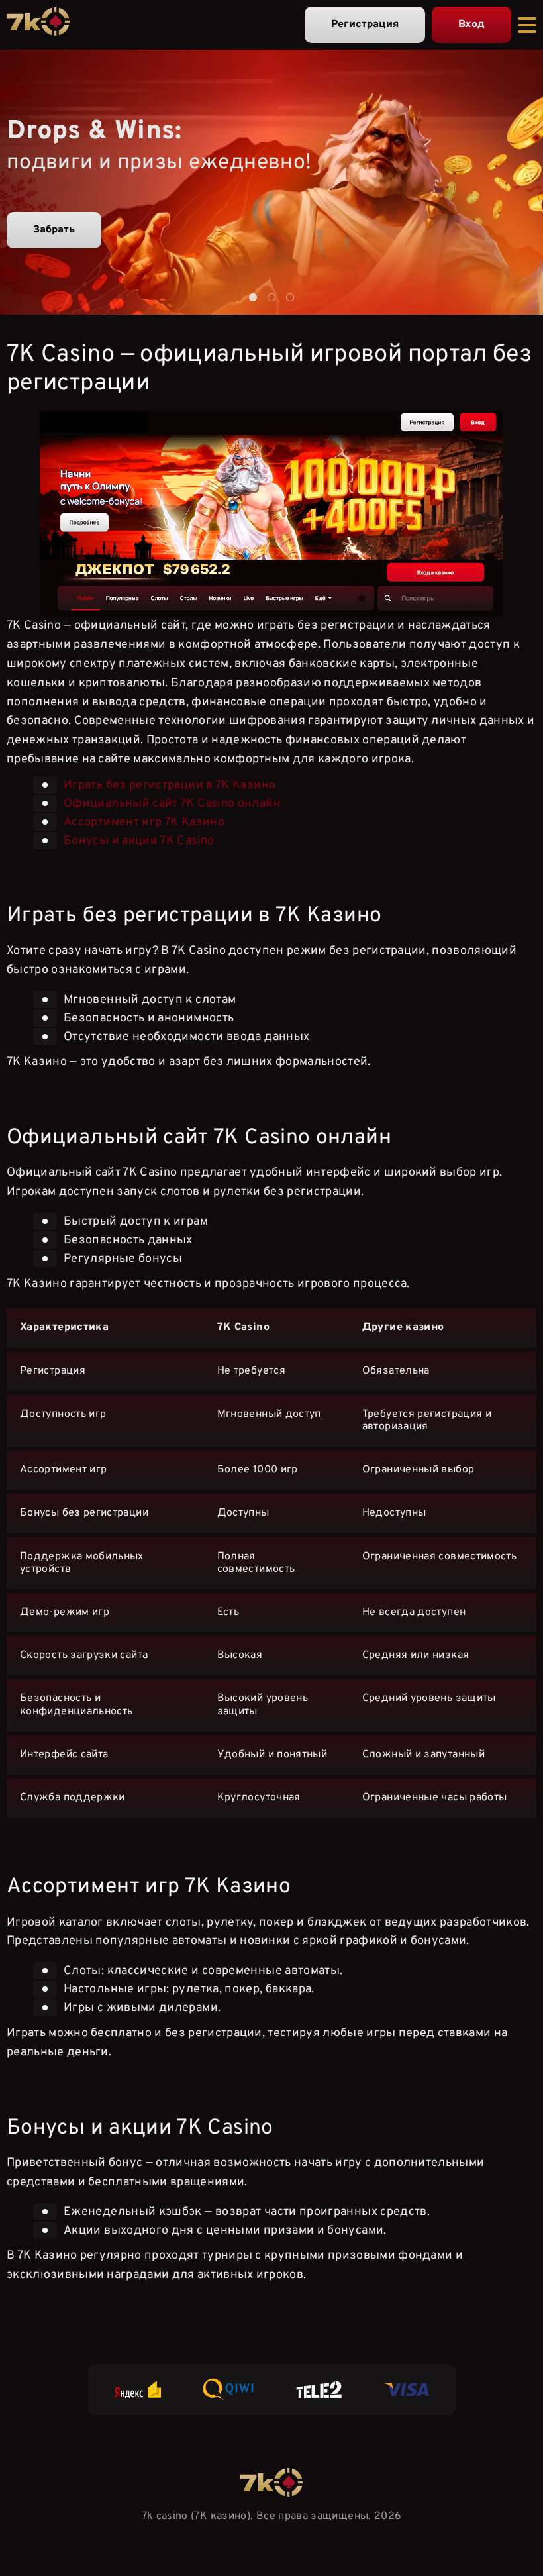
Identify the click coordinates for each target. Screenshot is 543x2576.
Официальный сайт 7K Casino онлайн (172, 803)
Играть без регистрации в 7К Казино (170, 785)
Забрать (54, 230)
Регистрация (365, 25)
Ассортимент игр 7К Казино (144, 822)
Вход (471, 25)
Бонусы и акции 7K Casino (139, 840)
